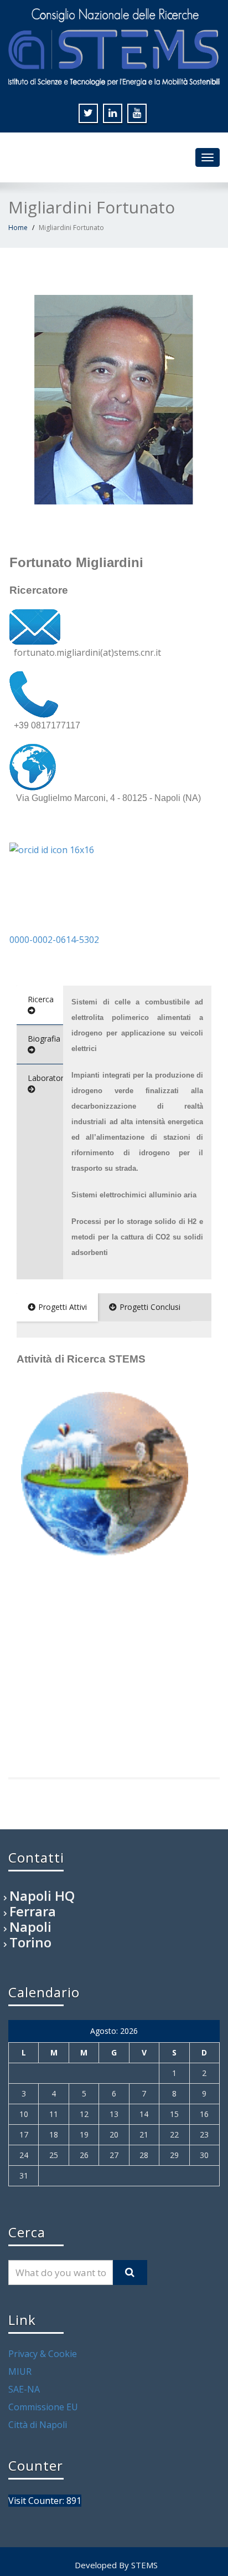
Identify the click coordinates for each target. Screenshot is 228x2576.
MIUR (20, 2371)
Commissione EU (43, 2407)
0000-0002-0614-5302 (54, 940)
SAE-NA (24, 2389)
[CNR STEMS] (114, 45)
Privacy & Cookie (43, 2354)
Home (18, 228)
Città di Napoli (38, 2425)
